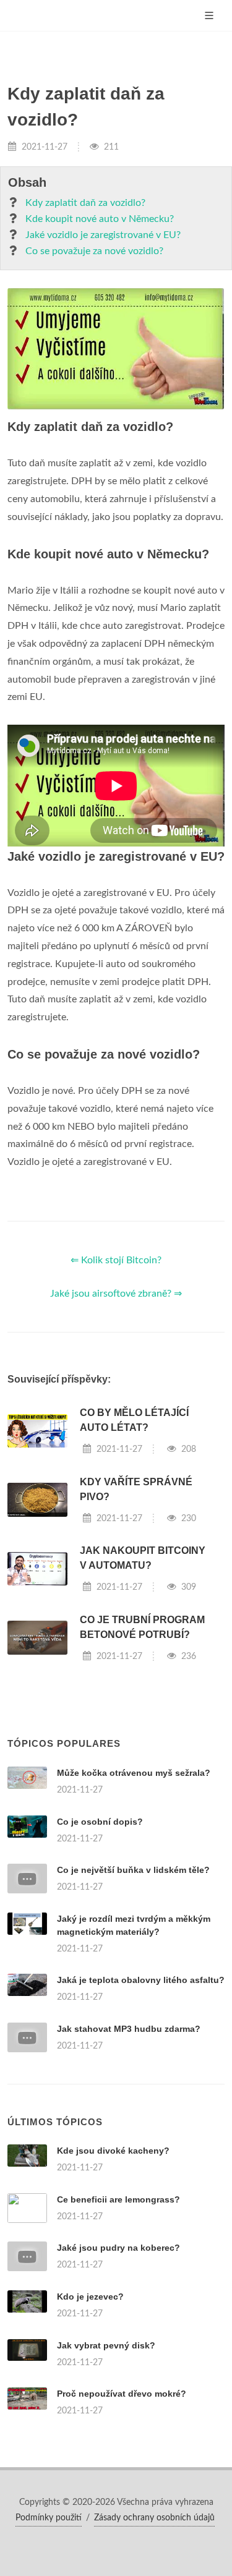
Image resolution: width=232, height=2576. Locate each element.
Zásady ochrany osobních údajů (154, 2518)
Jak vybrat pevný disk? (106, 2345)
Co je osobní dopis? (100, 1822)
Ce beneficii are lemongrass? (118, 2199)
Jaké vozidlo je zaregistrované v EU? (103, 235)
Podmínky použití (49, 2518)
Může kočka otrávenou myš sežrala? (134, 1773)
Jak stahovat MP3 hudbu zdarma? (129, 2029)
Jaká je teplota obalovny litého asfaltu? (141, 1980)
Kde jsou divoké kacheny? (113, 2151)
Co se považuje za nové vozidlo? (94, 251)
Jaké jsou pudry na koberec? (118, 2248)
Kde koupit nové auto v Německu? (100, 219)
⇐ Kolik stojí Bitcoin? (116, 1260)
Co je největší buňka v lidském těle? (133, 1870)
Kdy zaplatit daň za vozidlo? (85, 203)
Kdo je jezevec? (90, 2297)
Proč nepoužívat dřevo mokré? (122, 2394)
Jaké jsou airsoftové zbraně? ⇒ (116, 1294)
